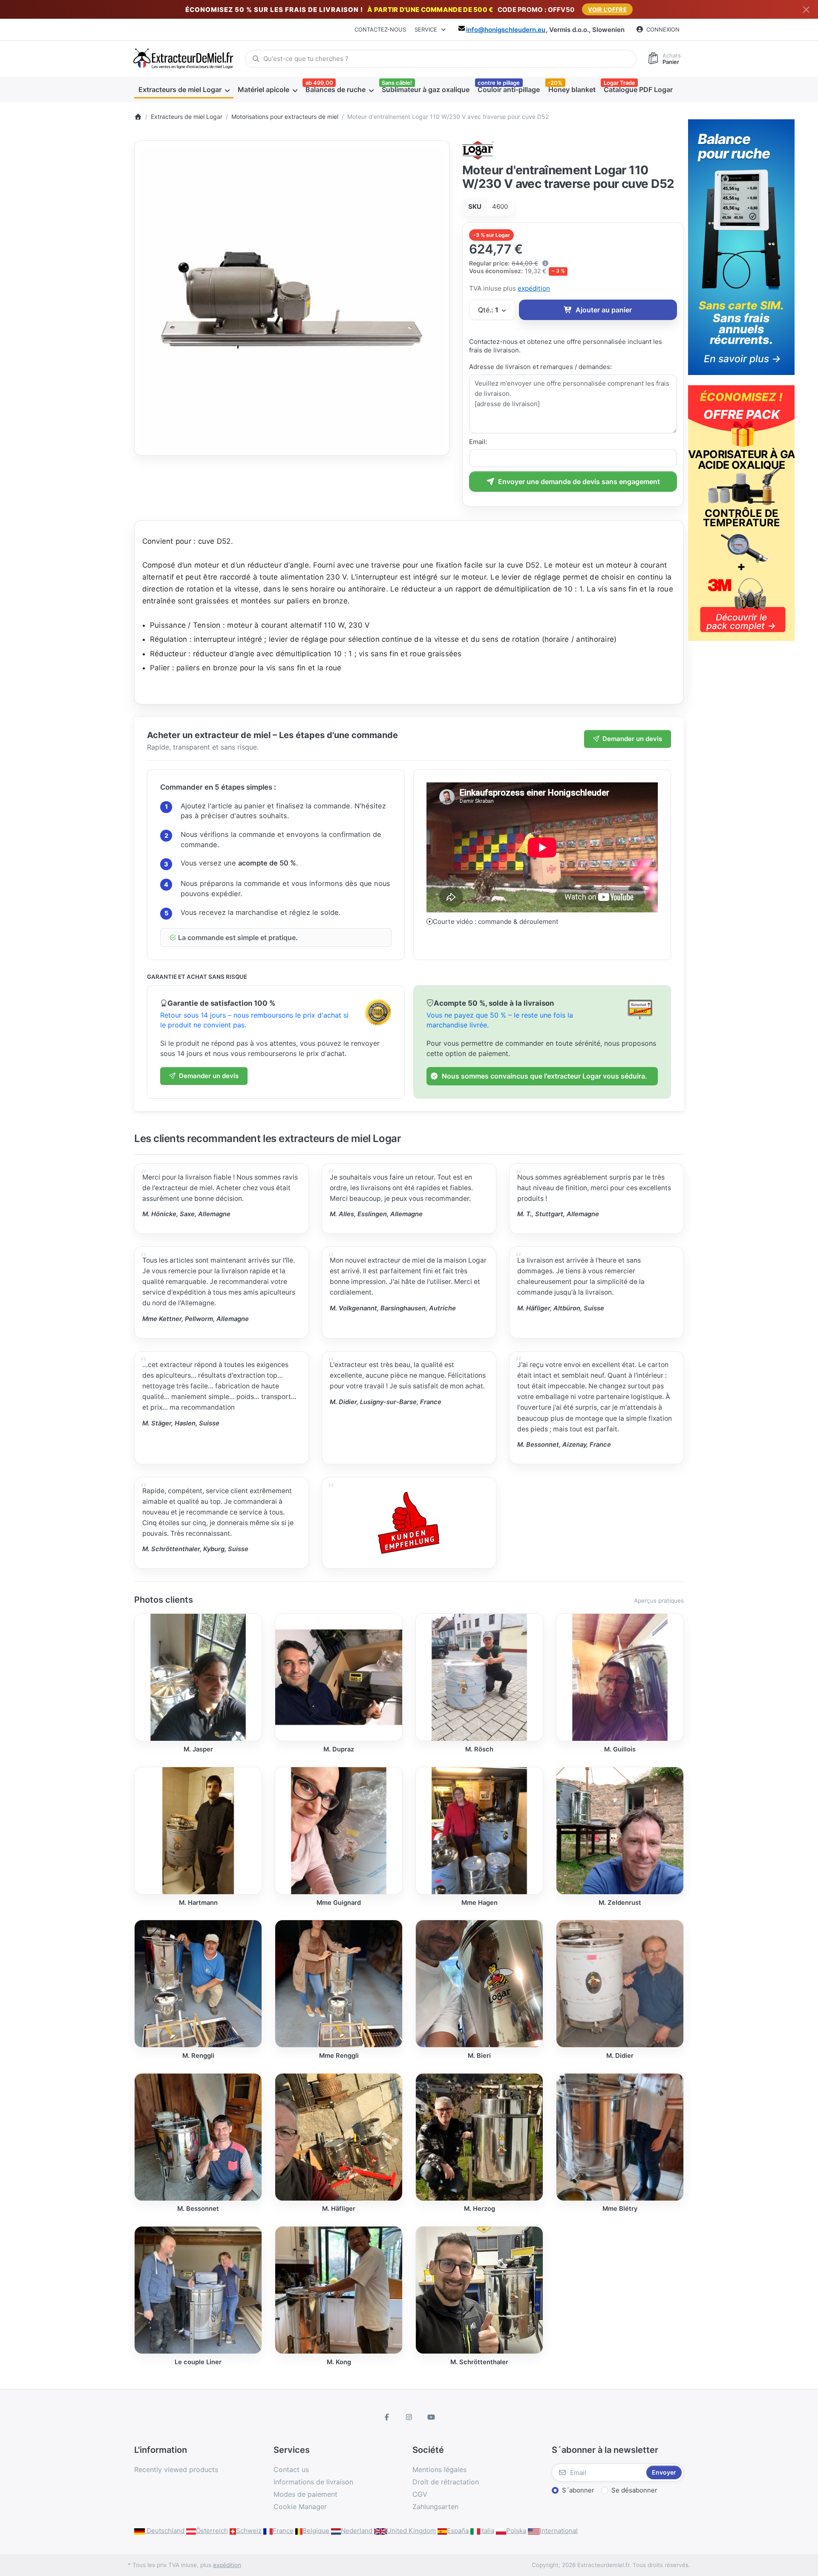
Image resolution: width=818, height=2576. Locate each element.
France (283, 2531)
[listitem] (292, 298)
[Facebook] (387, 2417)
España (458, 2531)
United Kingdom (411, 2531)
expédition (534, 288)
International (559, 2531)
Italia (487, 2531)
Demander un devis (632, 739)
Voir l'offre (607, 9)
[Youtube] (431, 2417)
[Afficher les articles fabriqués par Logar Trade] (478, 149)
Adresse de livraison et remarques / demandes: (540, 367)
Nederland (357, 2531)
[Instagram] (409, 2417)
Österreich (212, 2531)
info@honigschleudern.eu (506, 30)
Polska (516, 2531)
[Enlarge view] (292, 298)
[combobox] (441, 59)
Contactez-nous (380, 29)
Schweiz (249, 2531)
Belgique (316, 2531)
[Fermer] (806, 10)
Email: (478, 442)
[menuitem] (184, 89)
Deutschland (165, 2531)
